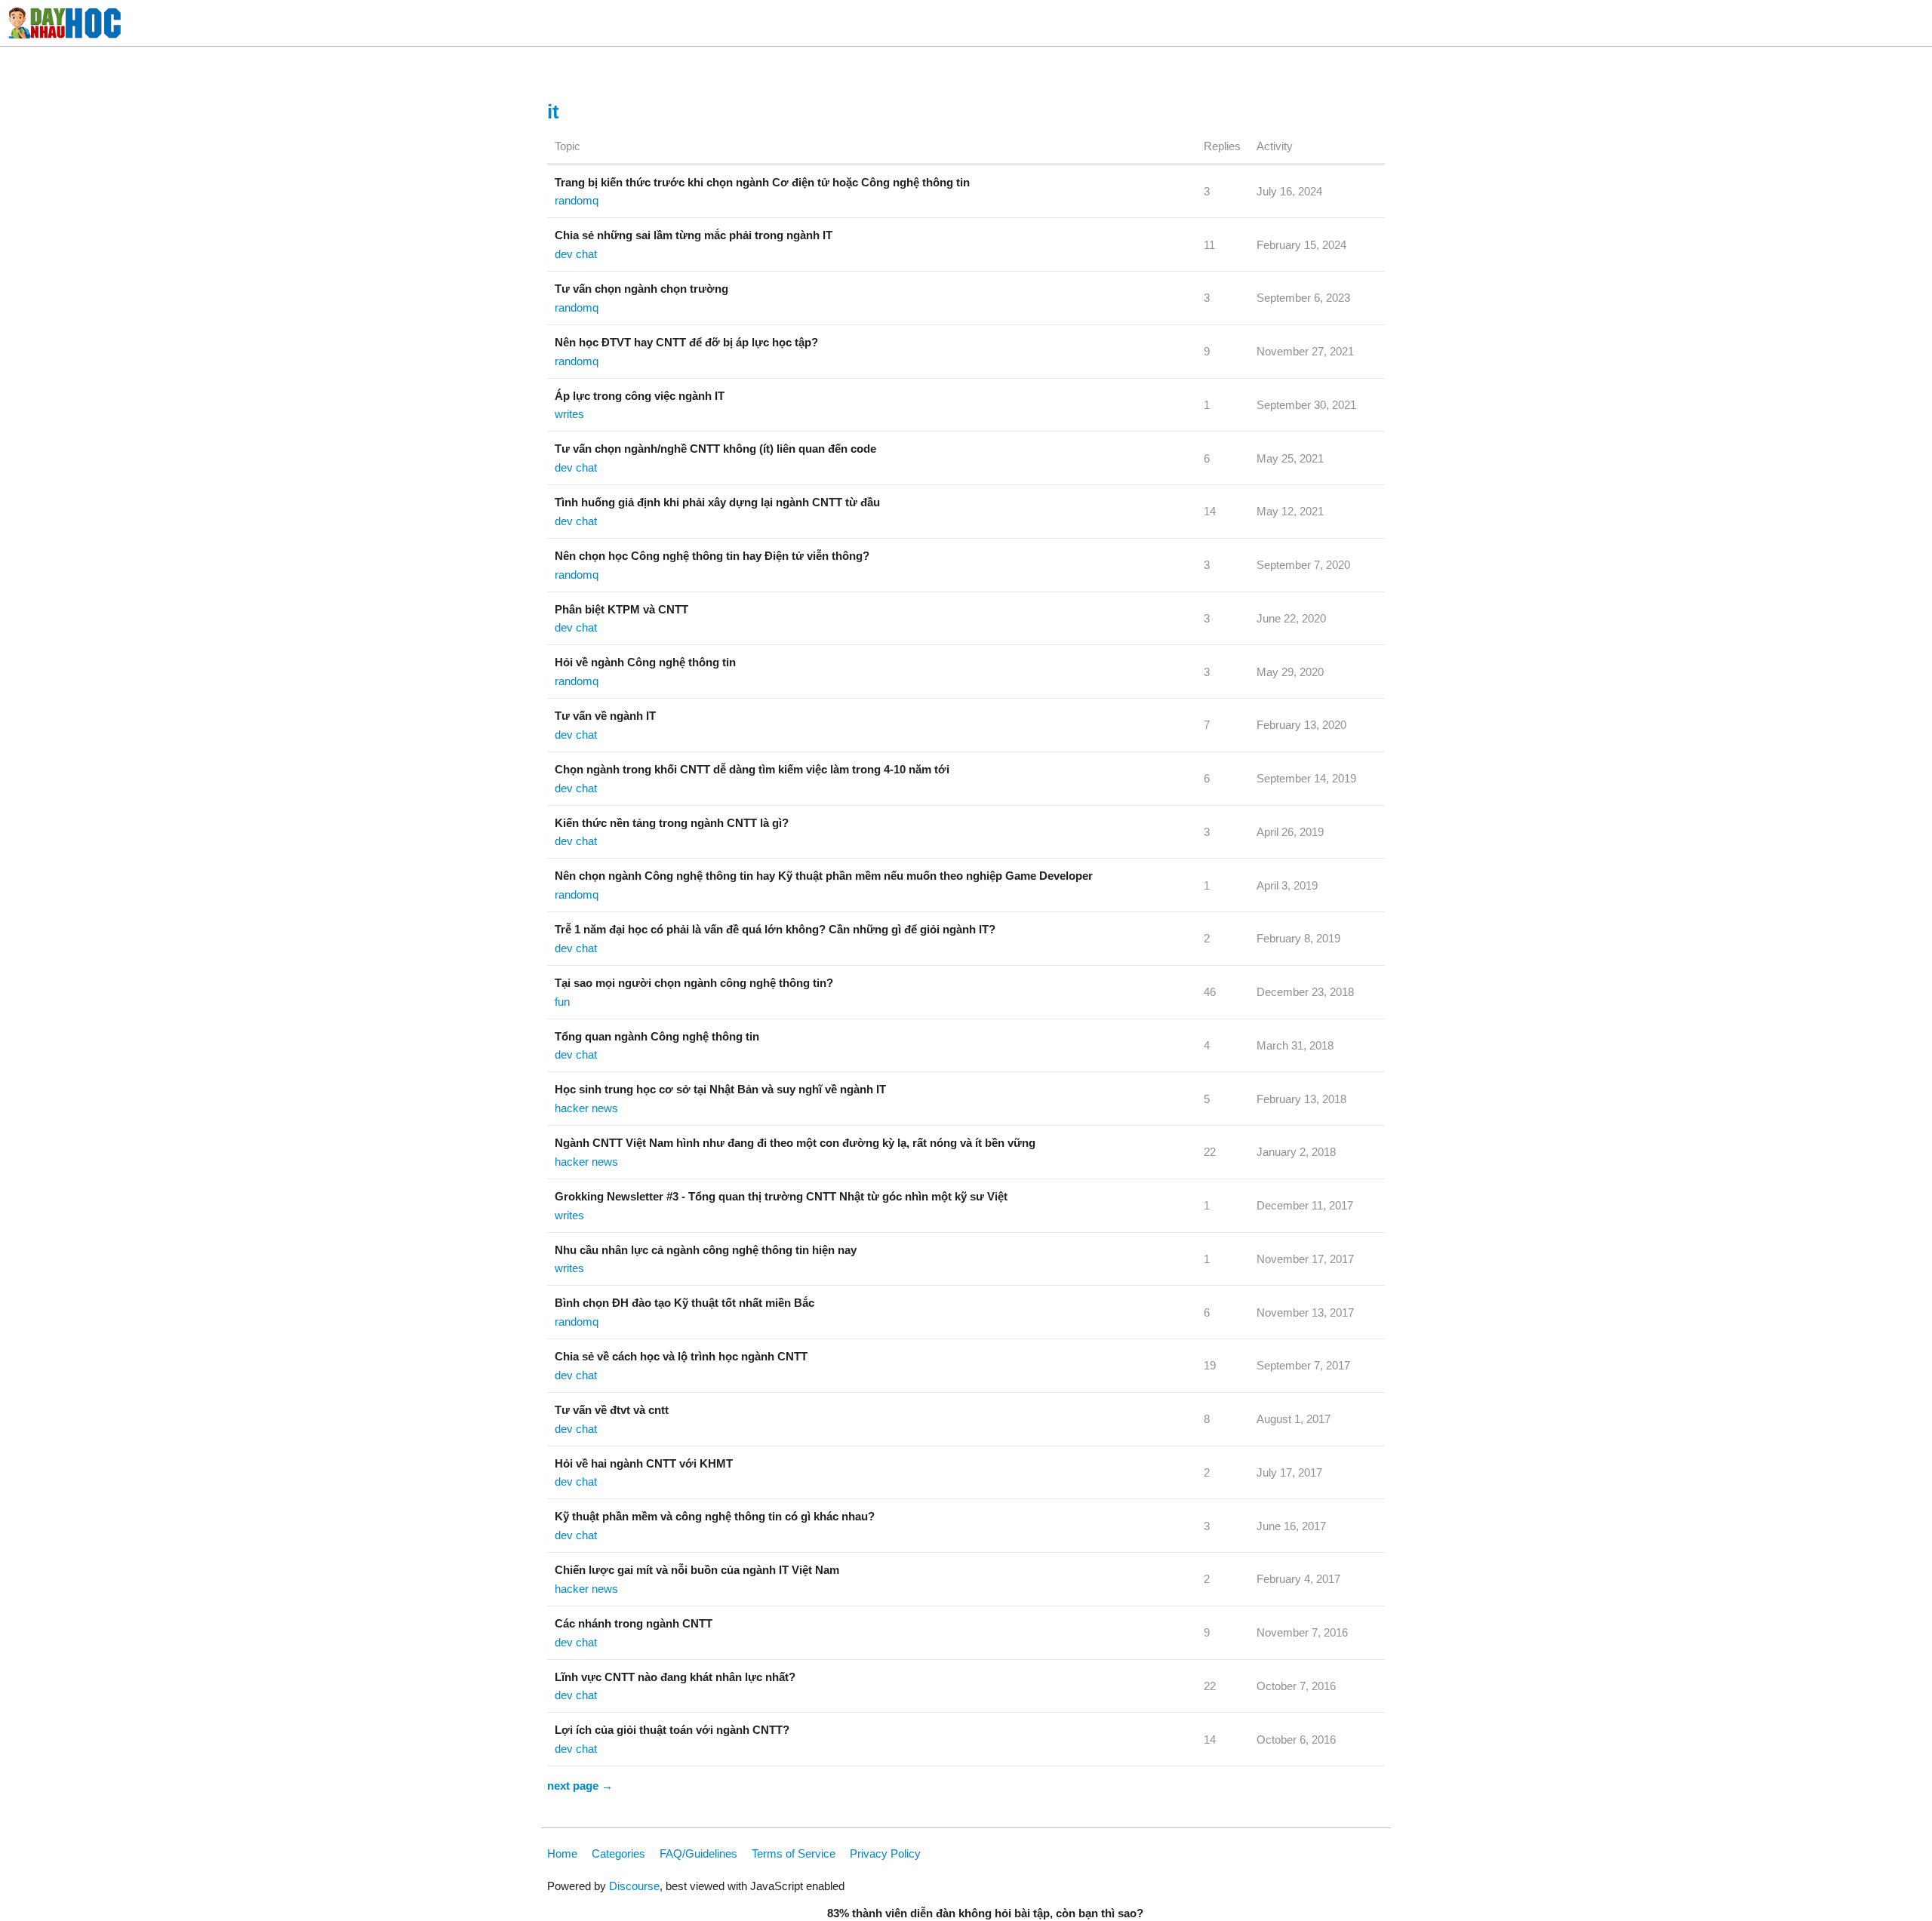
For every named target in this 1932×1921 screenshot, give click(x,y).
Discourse (634, 1886)
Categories (618, 1853)
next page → (580, 1786)
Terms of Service (794, 1853)
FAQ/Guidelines (698, 1853)
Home (562, 1853)
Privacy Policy (885, 1853)
